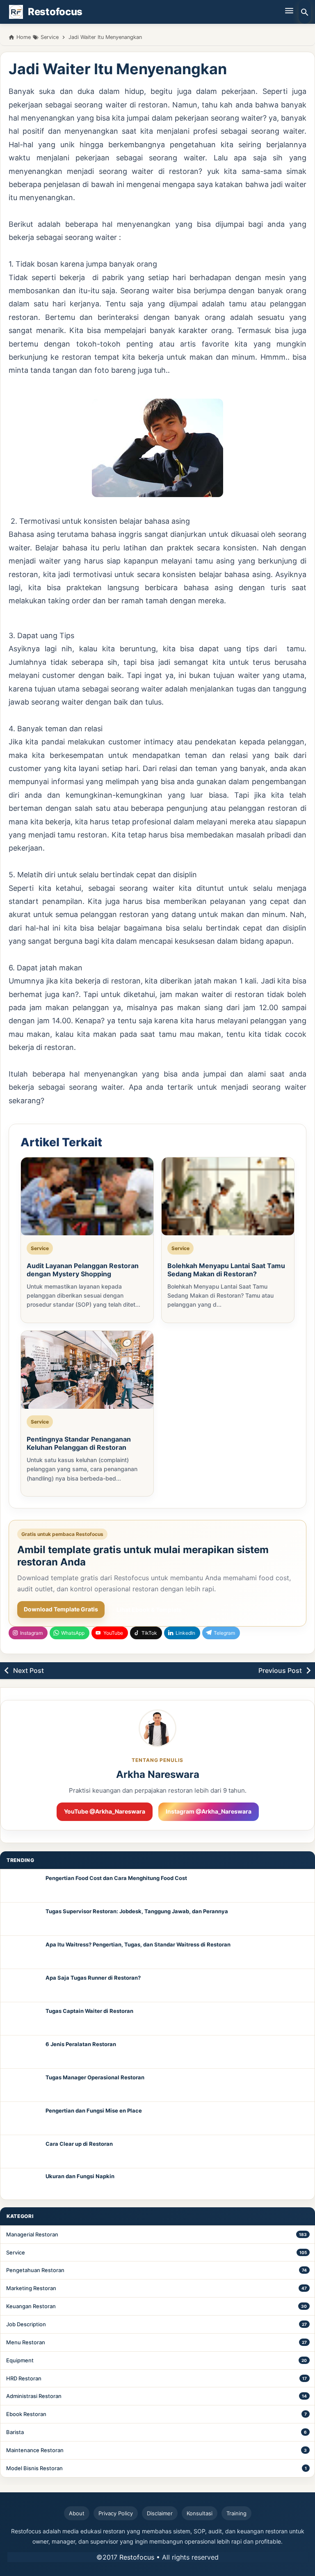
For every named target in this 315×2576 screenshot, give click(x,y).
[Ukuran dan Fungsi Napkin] (23, 2184)
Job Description (26, 2324)
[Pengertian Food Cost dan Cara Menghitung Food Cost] (23, 1886)
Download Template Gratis (61, 1609)
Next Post (29, 1670)
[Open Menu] (289, 10)
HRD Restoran (24, 2378)
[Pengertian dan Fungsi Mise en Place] (23, 2118)
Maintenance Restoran (35, 2450)
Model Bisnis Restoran (34, 2468)
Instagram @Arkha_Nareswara (209, 1811)
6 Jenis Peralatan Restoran (81, 2044)
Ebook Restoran (26, 2414)
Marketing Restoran (31, 2288)
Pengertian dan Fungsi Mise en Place (94, 2111)
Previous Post (280, 1670)
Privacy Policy (116, 2513)
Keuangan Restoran (31, 2306)
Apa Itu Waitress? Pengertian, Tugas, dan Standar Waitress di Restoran (138, 1944)
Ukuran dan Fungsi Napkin (80, 2176)
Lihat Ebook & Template (149, 1610)
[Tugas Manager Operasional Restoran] (23, 2085)
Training (236, 2513)
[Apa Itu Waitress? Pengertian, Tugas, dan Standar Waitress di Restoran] (23, 1952)
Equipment (20, 2360)
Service (16, 2252)
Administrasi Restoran (34, 2396)
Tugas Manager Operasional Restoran (95, 2077)
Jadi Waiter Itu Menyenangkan (118, 69)
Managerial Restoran (32, 2234)
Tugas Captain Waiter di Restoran (89, 2011)
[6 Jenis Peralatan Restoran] (23, 2052)
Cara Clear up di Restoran (79, 2144)
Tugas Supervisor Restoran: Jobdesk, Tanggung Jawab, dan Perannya (137, 1911)
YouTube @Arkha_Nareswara (105, 1811)
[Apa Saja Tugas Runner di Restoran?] (23, 1985)
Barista (15, 2432)
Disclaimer (160, 2513)
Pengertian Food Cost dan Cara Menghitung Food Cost (116, 1878)
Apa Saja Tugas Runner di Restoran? (93, 1978)
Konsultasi (200, 2513)
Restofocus (137, 2557)
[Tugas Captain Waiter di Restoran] (23, 2019)
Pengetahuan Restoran (35, 2270)
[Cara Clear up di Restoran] (23, 2152)
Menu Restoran (26, 2342)
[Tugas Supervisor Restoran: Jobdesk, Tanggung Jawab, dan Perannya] (23, 1919)
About (77, 2513)
